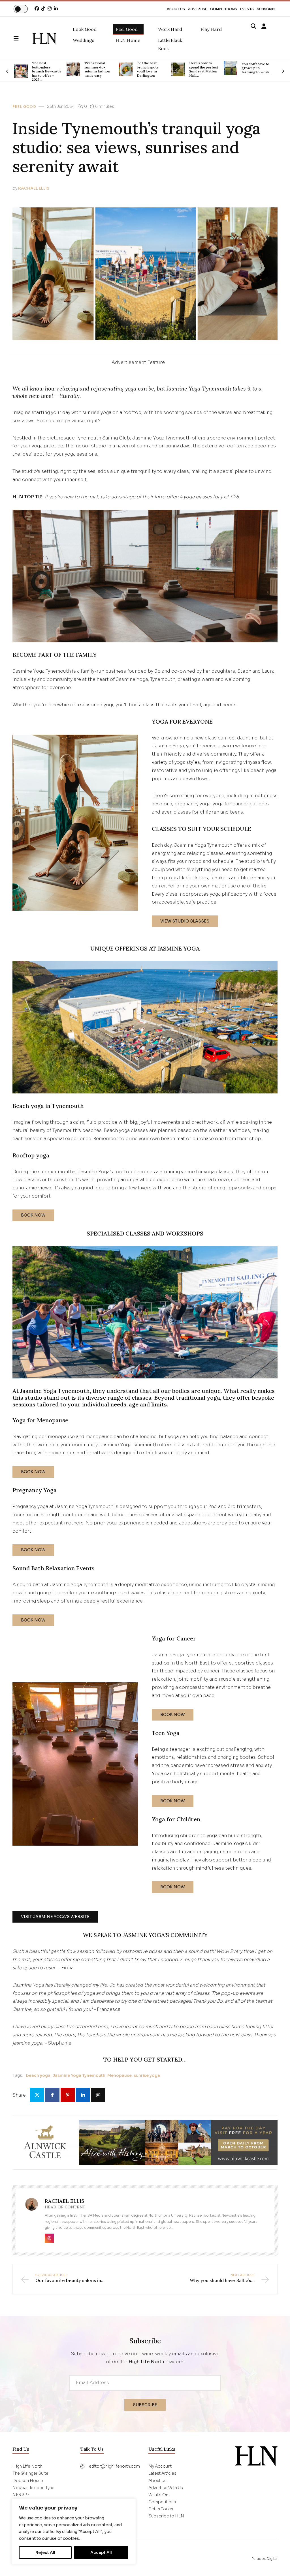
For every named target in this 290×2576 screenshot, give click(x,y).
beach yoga (38, 2075)
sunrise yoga (147, 2075)
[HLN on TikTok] (43, 9)
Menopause (120, 2075)
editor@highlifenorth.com (114, 2466)
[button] (23, 39)
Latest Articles (162, 2473)
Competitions (224, 9)
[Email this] (98, 2095)
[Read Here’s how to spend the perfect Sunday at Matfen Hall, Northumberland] (126, 69)
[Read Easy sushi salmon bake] (231, 68)
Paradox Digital (265, 2559)
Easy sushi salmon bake (256, 68)
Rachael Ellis (34, 188)
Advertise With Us (166, 2488)
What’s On (158, 2495)
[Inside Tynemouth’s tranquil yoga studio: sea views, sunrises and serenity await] (44, 39)
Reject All (45, 2553)
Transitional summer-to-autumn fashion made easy (45, 69)
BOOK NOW (33, 1215)
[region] (74, 2532)
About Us (176, 9)
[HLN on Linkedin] (56, 9)
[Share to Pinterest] (68, 2095)
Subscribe (267, 9)
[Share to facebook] (52, 2095)
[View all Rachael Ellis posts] (32, 2208)
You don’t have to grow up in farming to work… (204, 68)
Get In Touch (161, 2509)
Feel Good (24, 107)
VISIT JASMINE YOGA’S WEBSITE (55, 1917)
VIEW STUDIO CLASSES (185, 921)
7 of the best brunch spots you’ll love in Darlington (95, 69)
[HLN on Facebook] (37, 9)
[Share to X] (37, 2095)
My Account (160, 2466)
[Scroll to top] (276, 2562)
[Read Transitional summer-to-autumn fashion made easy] (21, 69)
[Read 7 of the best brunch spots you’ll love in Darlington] (73, 69)
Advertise (198, 9)
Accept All (101, 2553)
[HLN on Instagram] (50, 9)
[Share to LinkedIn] (83, 2095)
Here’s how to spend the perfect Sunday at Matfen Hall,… (151, 69)
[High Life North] (256, 2456)
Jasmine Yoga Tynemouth (79, 2075)
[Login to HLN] (264, 27)
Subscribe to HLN (166, 2516)
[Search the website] (253, 27)
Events (247, 9)
